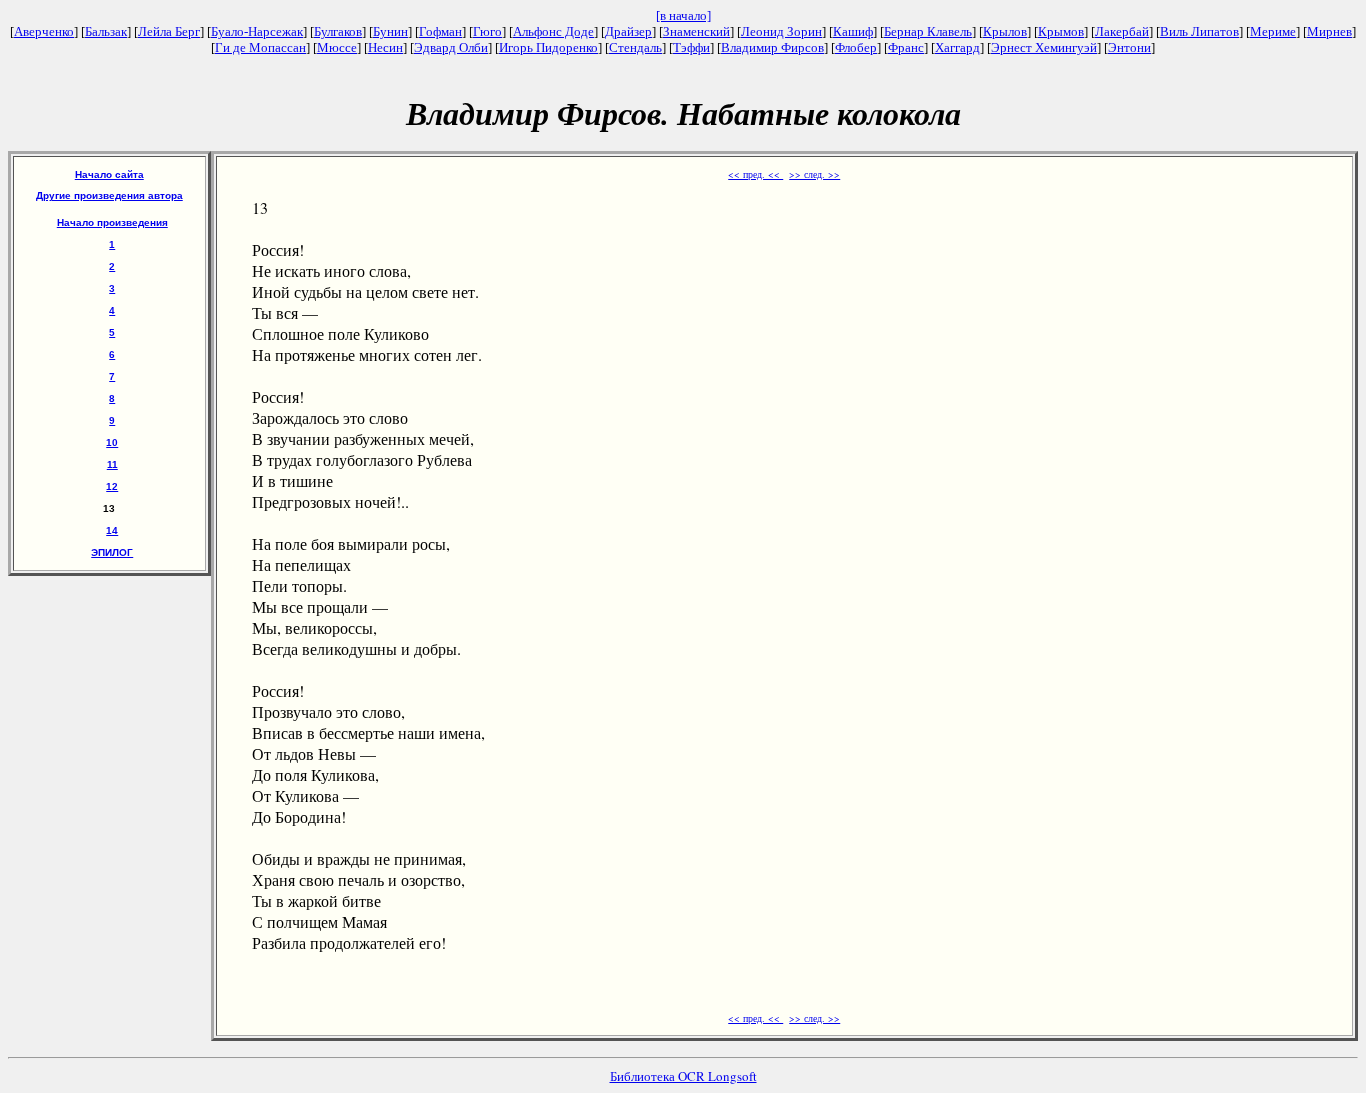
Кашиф (853, 31)
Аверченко (44, 31)
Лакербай (1122, 31)
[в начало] (683, 15)
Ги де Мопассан (260, 47)
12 (112, 486)
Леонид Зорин (781, 31)
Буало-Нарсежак (257, 31)
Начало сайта (109, 174)
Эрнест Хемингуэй (1044, 47)
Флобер (856, 47)
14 (112, 530)
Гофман (440, 31)
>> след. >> (814, 174)
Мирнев (1329, 31)
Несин (385, 47)
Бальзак (106, 31)
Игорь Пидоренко (548, 47)
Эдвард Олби (451, 47)
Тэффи (691, 47)
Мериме (1273, 31)
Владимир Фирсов (772, 47)
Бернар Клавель (928, 31)
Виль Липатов (1199, 31)
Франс (906, 47)
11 (112, 464)
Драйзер (628, 31)
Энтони (1129, 47)
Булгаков (338, 31)
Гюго (487, 31)
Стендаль (635, 47)
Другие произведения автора (109, 195)
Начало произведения (112, 222)
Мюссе (337, 47)
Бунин (390, 31)
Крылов (1005, 31)
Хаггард (957, 47)
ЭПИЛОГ (112, 552)
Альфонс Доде (553, 31)
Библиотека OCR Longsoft (683, 1076)
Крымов (1061, 31)
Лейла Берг (169, 31)
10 (112, 442)
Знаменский (696, 31)
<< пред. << (755, 174)
